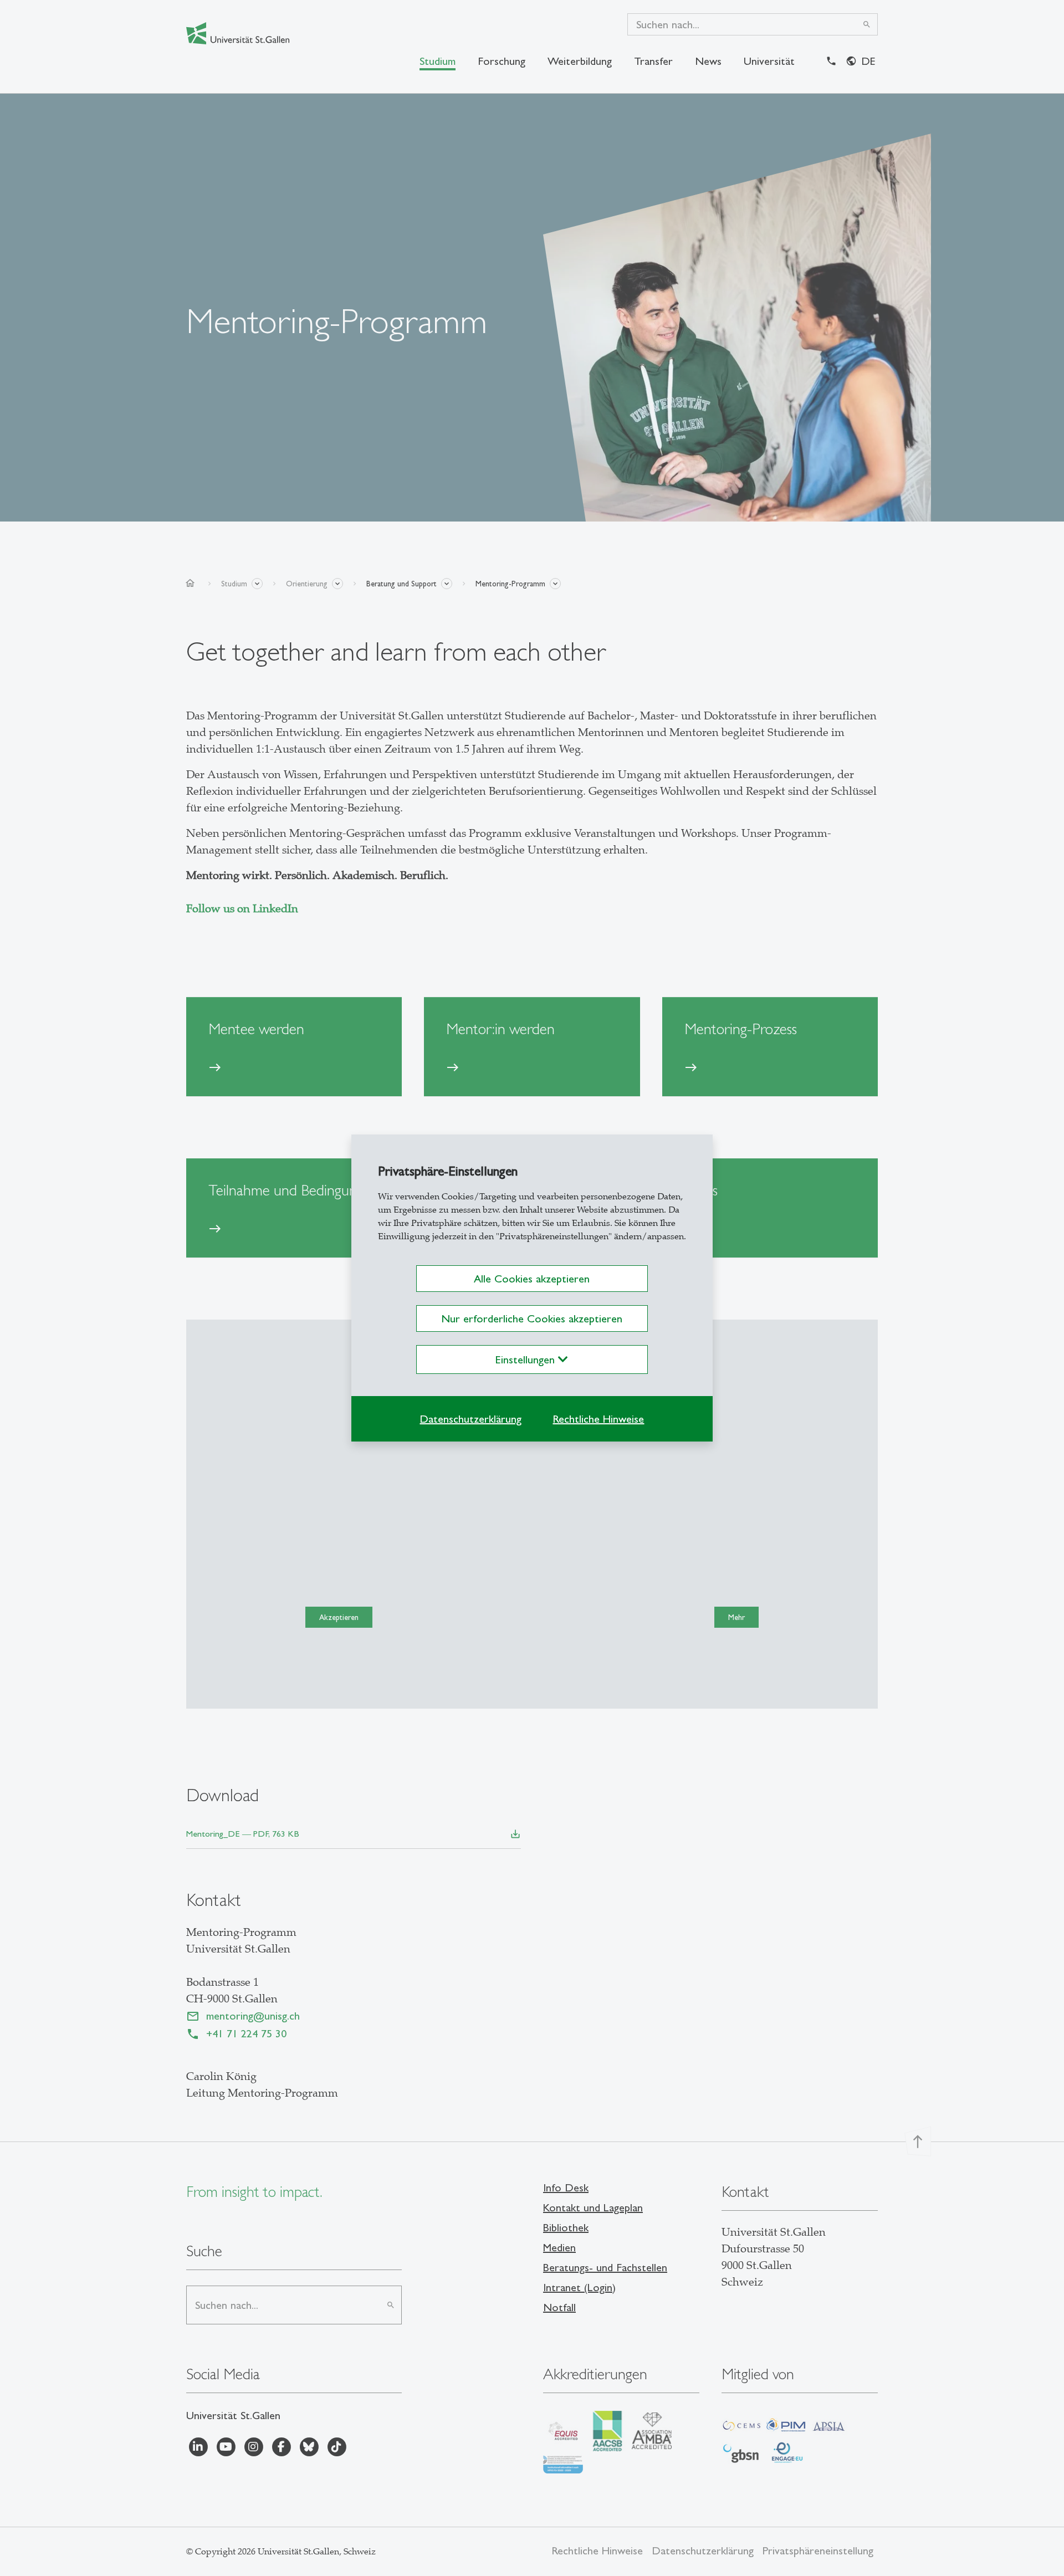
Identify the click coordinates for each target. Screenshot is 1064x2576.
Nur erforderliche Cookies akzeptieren (532, 1318)
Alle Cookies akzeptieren (532, 1279)
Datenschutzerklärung (470, 1419)
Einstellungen (527, 1359)
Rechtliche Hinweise (598, 1419)
